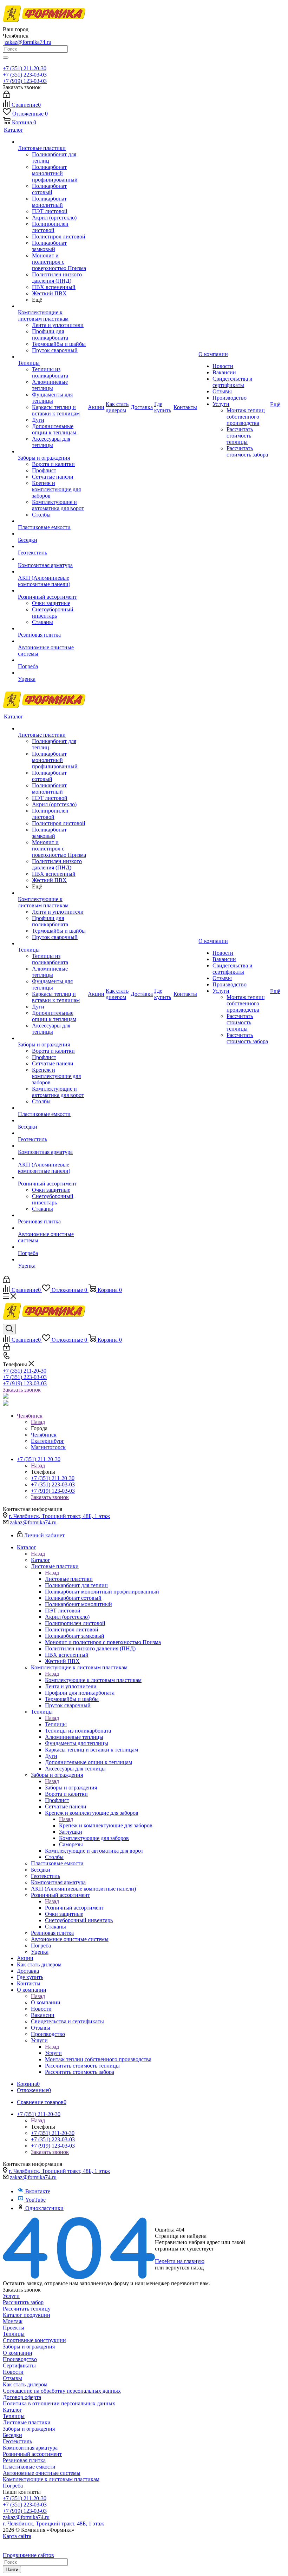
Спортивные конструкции (34, 2340)
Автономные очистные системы (42, 2473)
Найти (12, 2570)
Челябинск (44, 1435)
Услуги (53, 2053)
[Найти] (6, 58)
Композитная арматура (30, 2448)
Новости (13, 2372)
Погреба (13, 2486)
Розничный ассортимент (74, 1908)
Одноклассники (44, 2208)
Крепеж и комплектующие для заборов (106, 1825)
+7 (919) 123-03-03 (25, 81)
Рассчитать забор (23, 2302)
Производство (20, 2359)
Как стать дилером (25, 2384)
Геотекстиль (17, 2441)
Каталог (41, 1560)
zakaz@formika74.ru (28, 42)
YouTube (35, 2200)
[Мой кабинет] (6, 96)
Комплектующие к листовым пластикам (93, 1680)
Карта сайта (17, 2536)
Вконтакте (38, 2191)
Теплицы (56, 1724)
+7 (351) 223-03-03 (25, 75)
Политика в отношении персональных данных (59, 2403)
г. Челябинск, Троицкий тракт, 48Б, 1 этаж (59, 1516)
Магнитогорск (48, 1447)
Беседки (12, 2435)
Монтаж (13, 2321)
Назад (38, 1422)
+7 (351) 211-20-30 (25, 68)
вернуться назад (185, 2268)
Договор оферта (22, 2397)
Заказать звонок (22, 1390)
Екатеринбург (48, 1441)
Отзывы (12, 2378)
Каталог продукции (27, 2315)
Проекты (14, 2328)
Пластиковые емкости (29, 2467)
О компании (46, 2002)
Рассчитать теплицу (27, 2309)
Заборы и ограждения (71, 1788)
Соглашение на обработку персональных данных (62, 2391)
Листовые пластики (69, 1579)
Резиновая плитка (24, 2460)
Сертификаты (19, 2365)
